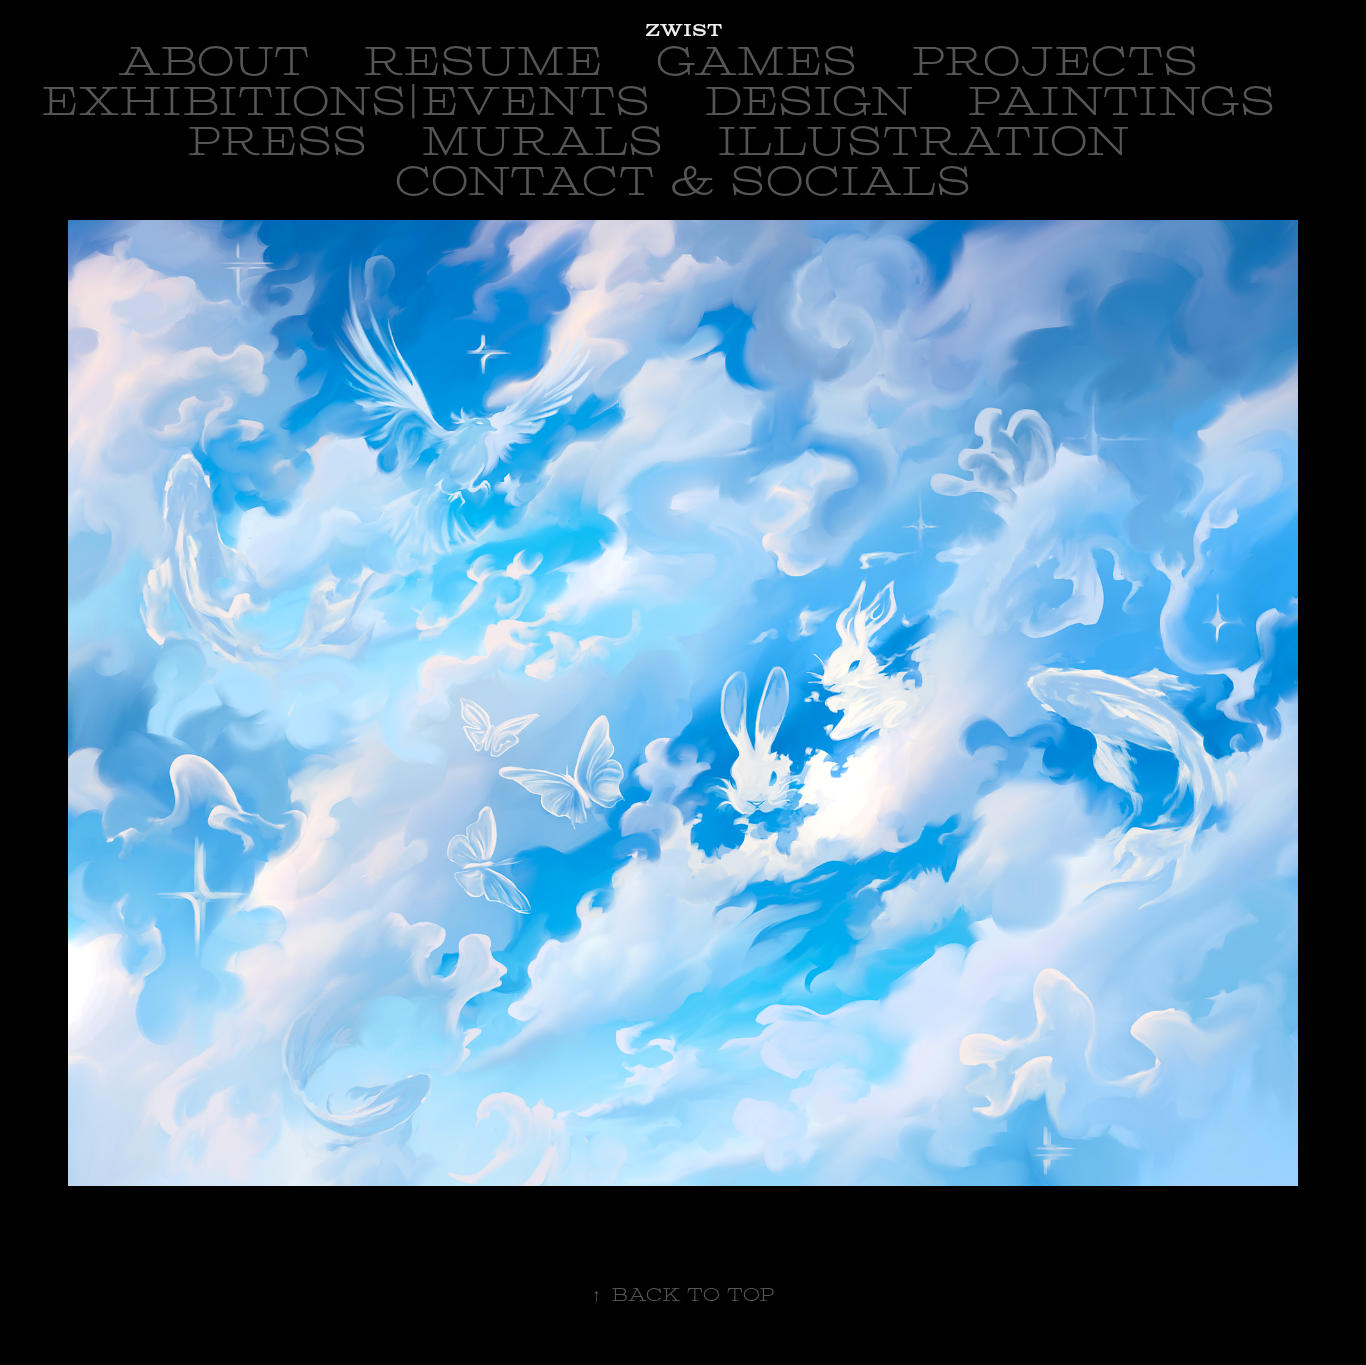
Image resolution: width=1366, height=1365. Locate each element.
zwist (683, 30)
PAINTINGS (1121, 101)
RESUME (482, 61)
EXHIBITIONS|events (345, 101)
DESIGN (808, 101)
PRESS (277, 141)
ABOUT (214, 61)
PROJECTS (1054, 61)
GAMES (756, 61)
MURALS (542, 141)
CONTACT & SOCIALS (683, 181)
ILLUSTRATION (923, 141)
